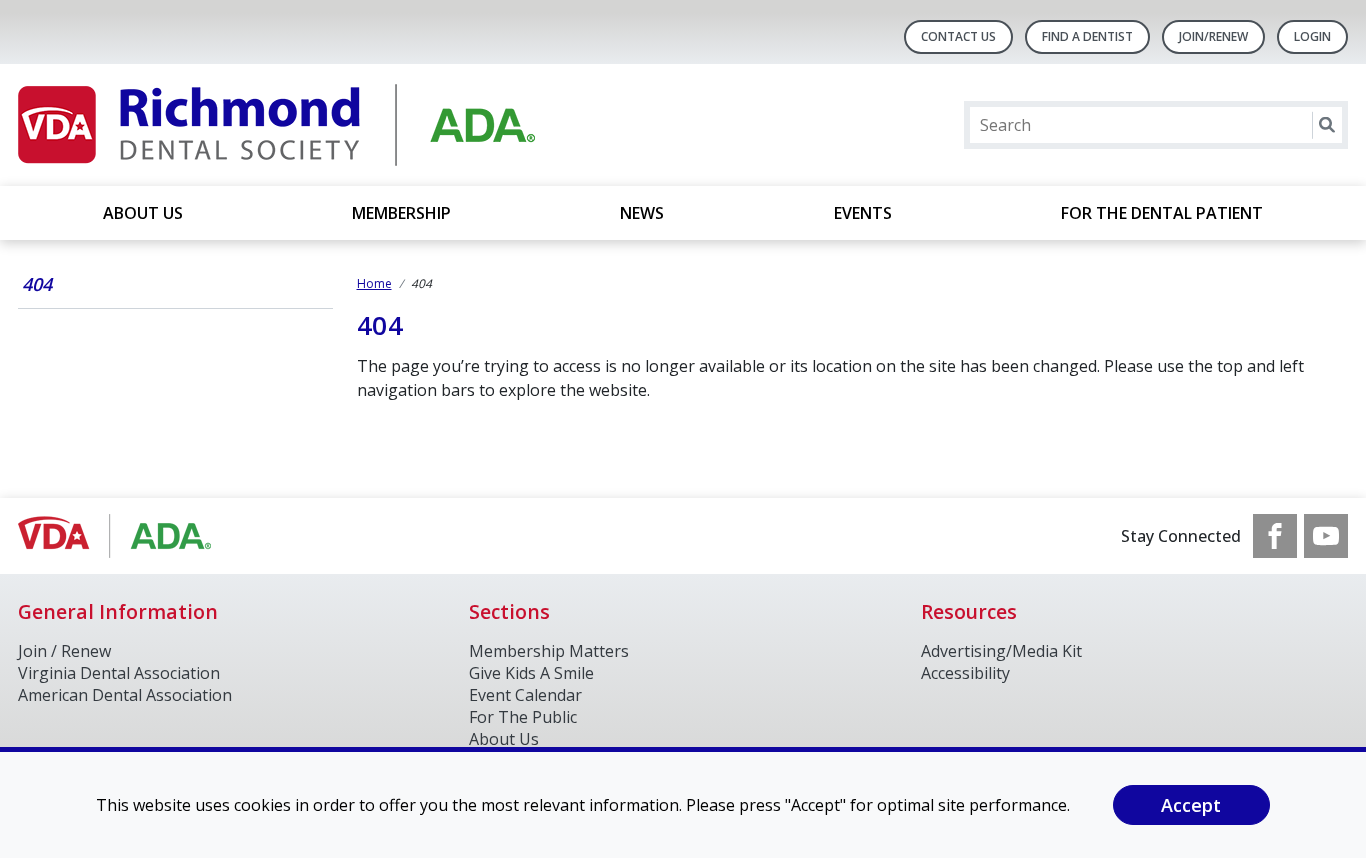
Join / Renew (64, 651)
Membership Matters (549, 651)
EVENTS (863, 213)
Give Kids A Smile (531, 673)
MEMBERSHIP (401, 213)
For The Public (523, 717)
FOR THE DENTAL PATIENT (1162, 213)
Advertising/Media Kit (1001, 651)
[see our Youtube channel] (1326, 536)
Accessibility (965, 673)
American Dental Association (125, 695)
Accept (1191, 805)
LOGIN (1312, 36)
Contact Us (958, 36)
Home (374, 283)
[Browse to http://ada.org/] (119, 536)
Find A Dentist (1087, 36)
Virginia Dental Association (119, 673)
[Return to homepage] (276, 125)
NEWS (642, 213)
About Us (143, 213)
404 (37, 284)
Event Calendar (525, 695)
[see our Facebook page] (1275, 536)
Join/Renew (1213, 36)
